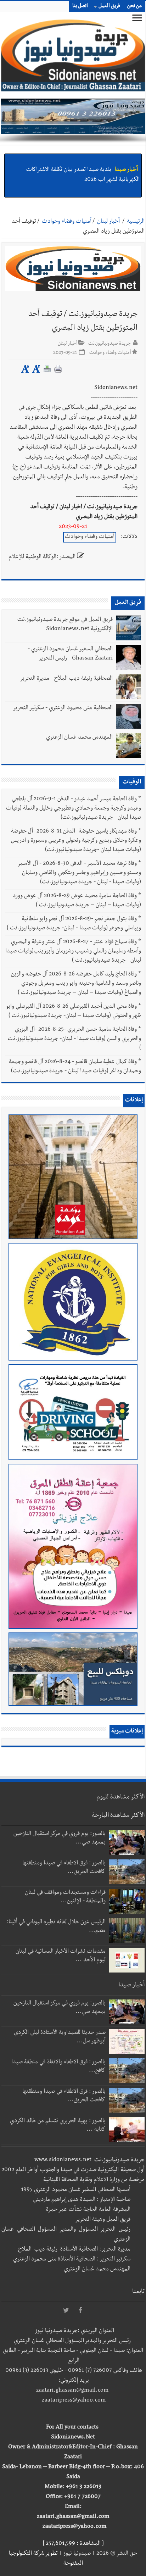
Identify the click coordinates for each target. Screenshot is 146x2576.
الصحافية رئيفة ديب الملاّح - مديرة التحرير (66, 679)
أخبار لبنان (108, 222)
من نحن (134, 6)
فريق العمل (109, 6)
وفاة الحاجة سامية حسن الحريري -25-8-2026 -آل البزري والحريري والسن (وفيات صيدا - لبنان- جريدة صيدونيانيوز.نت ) (74, 1039)
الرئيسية (136, 222)
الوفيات (132, 783)
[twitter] (66, 2311)
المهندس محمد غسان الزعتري (79, 738)
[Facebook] (80, 2311)
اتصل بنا (80, 6)
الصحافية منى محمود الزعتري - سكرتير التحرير (63, 708)
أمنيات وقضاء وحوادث (67, 222)
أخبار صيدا (126, 161)
